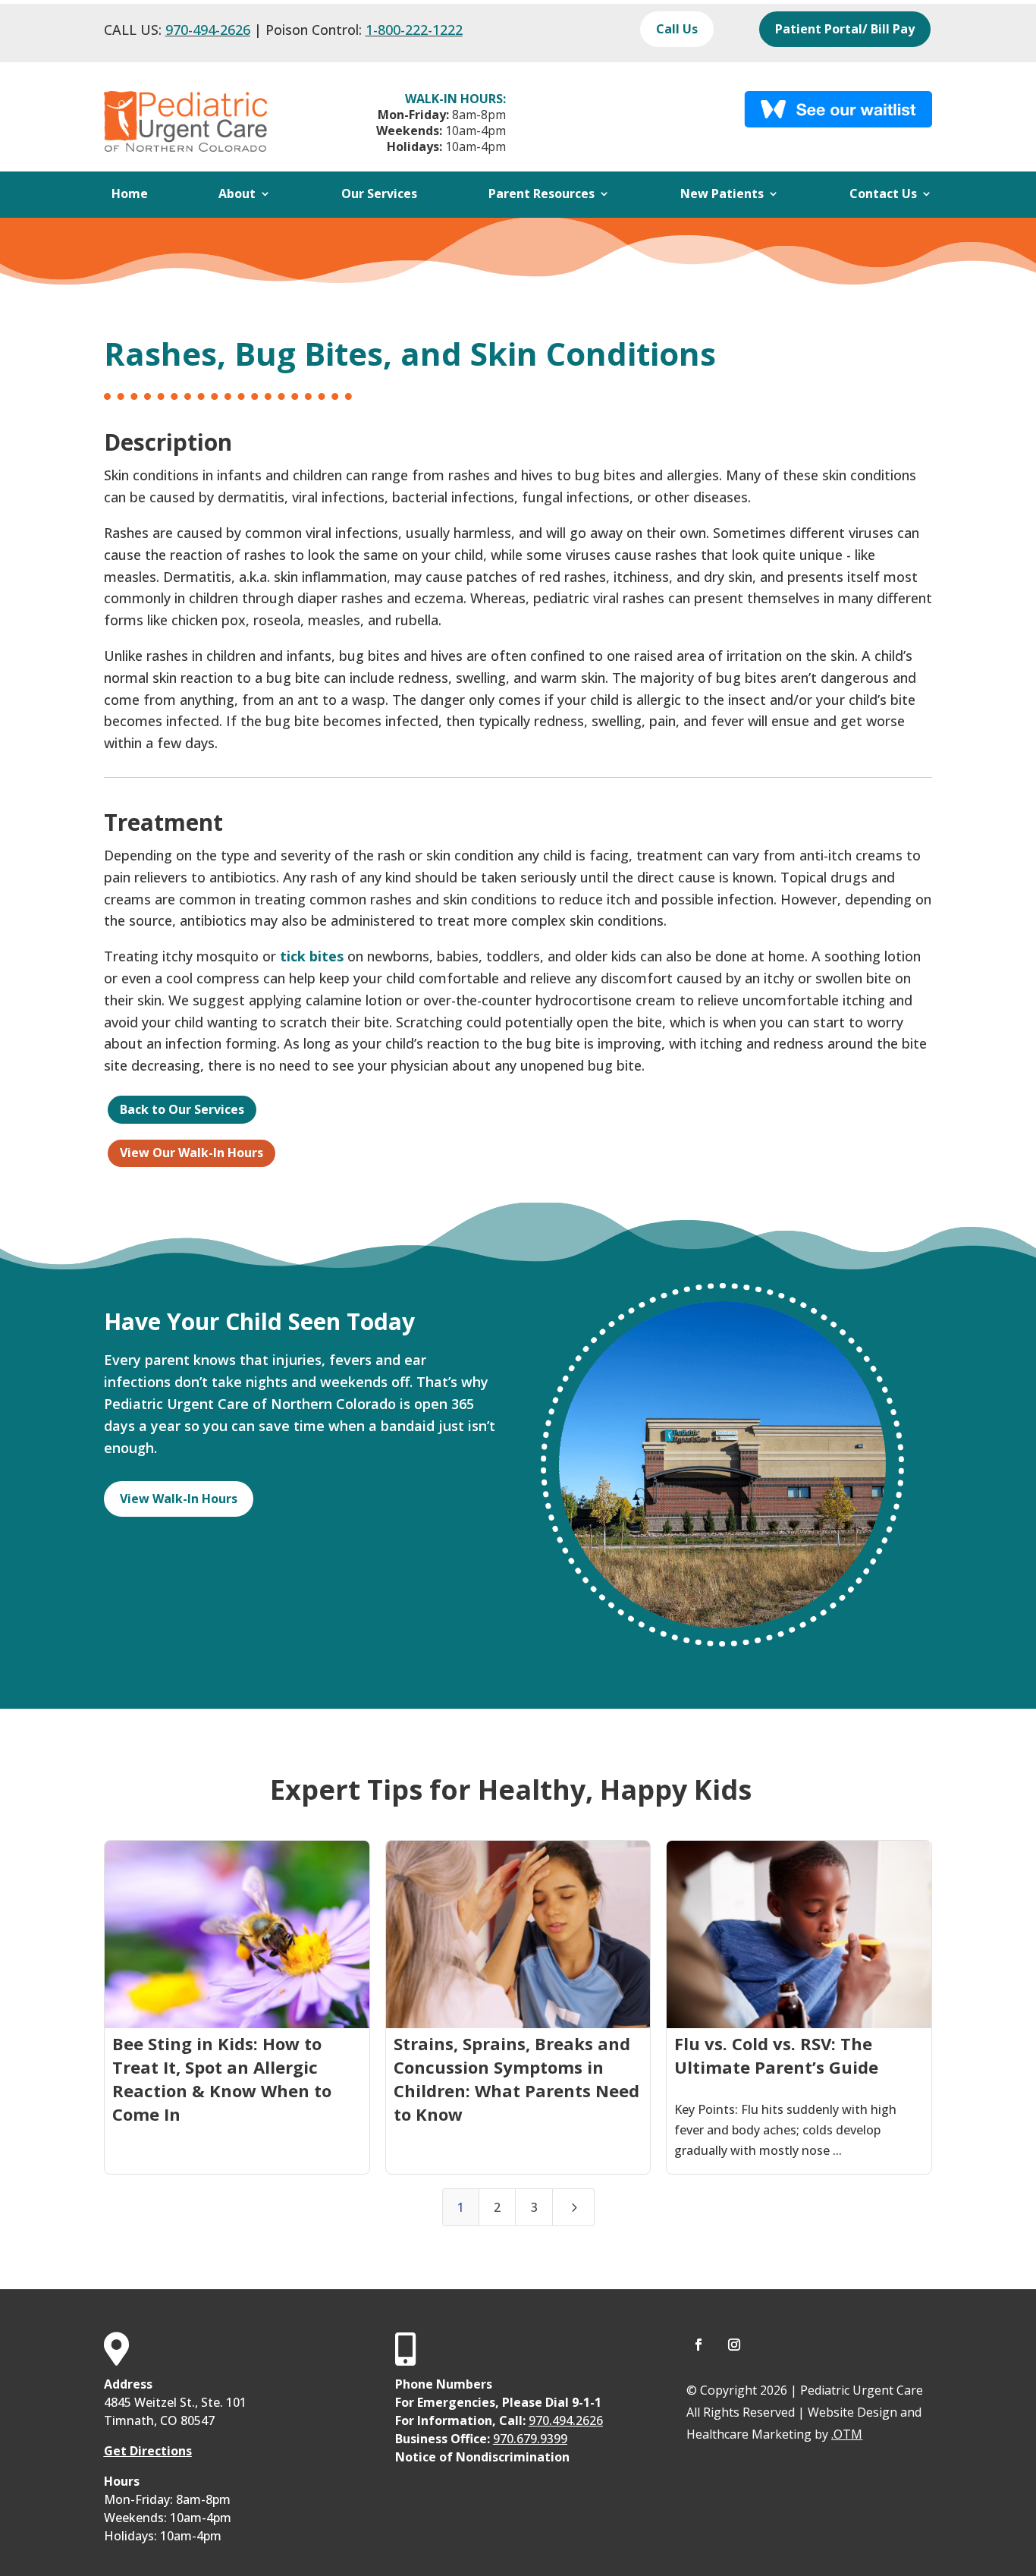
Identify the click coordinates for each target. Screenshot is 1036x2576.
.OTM (847, 2434)
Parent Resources (542, 195)
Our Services (379, 195)
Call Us (677, 29)
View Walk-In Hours (179, 1499)
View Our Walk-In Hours (192, 1153)
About (237, 195)
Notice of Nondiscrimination (482, 2457)
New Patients (722, 195)
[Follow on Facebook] (699, 2345)
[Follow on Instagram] (734, 2345)
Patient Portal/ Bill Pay (845, 29)
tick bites (312, 956)
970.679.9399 (530, 2439)
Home (130, 195)
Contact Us (883, 195)
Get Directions (148, 2451)
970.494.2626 (566, 2420)
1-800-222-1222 (414, 30)
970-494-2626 (208, 30)
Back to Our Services (182, 1109)
